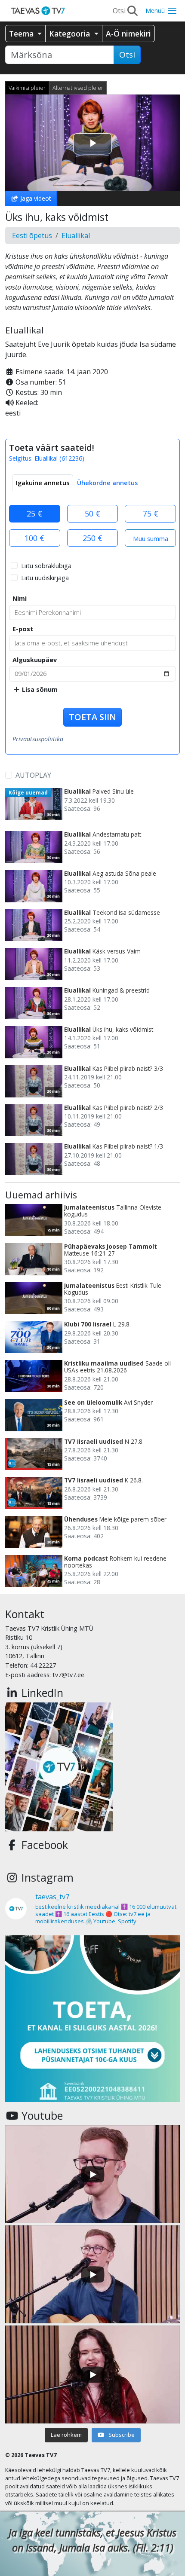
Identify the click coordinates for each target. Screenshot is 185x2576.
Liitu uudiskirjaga (45, 578)
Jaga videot (35, 198)
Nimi (20, 598)
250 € (92, 538)
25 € (34, 513)
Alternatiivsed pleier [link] (78, 88)
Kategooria (71, 34)
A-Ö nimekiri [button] (128, 34)
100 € (34, 538)
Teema (22, 34)
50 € (92, 513)
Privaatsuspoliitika (38, 739)
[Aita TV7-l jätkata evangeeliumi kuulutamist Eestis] (92, 2023)
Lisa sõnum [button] (39, 689)
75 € (151, 513)
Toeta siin (92, 717)
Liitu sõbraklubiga (46, 566)
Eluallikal (76, 235)
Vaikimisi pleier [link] (27, 88)
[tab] (43, 483)
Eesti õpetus (32, 235)
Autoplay (33, 775)
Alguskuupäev (35, 660)
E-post (23, 629)
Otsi (127, 55)
